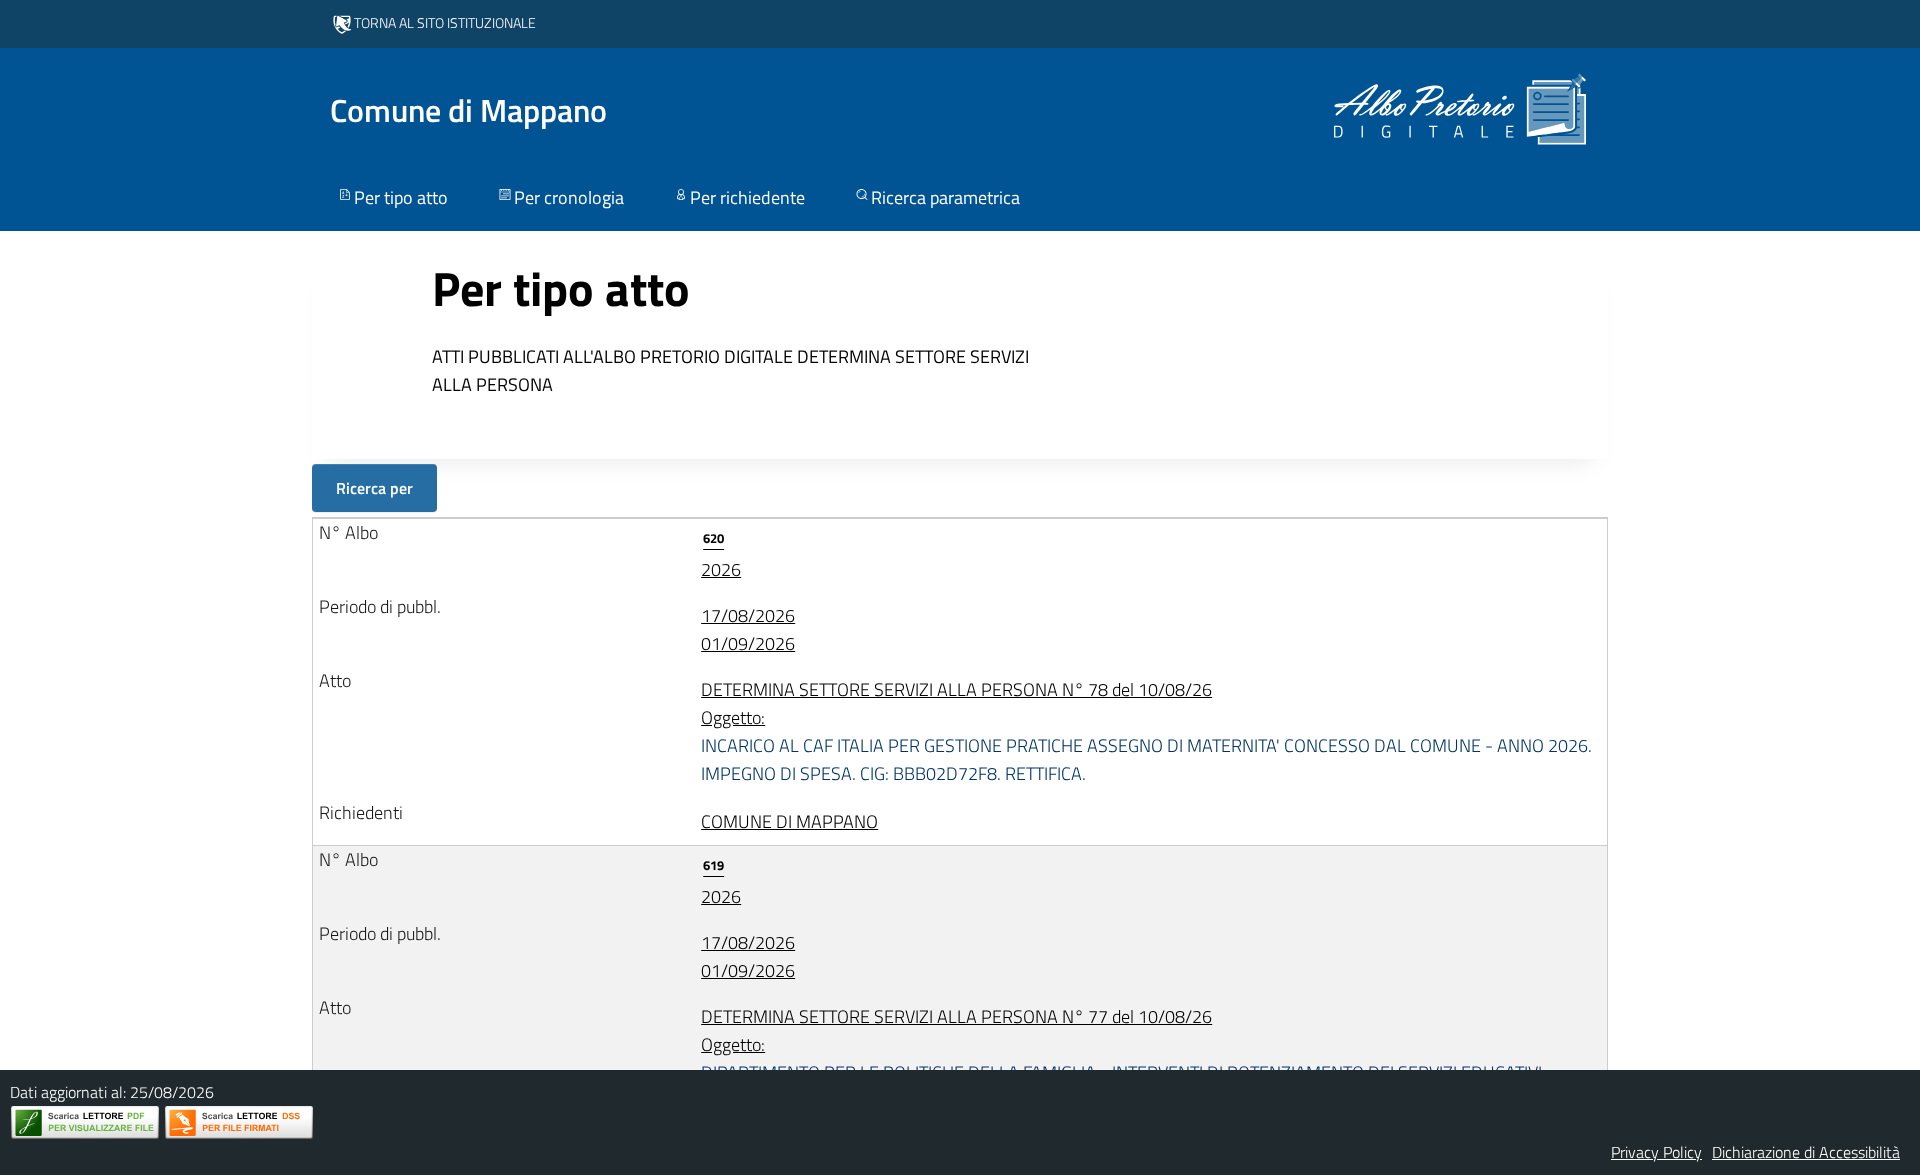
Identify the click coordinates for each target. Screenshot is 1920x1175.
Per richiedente (747, 197)
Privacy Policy (1656, 1152)
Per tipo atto (401, 197)
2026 (721, 555)
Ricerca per (374, 488)
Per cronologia (569, 197)
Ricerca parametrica (945, 197)
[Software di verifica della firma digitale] (239, 1122)
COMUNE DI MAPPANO (789, 821)
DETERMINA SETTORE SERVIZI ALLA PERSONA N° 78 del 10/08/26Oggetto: (1146, 731)
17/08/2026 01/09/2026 (748, 629)
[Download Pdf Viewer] (85, 1122)
